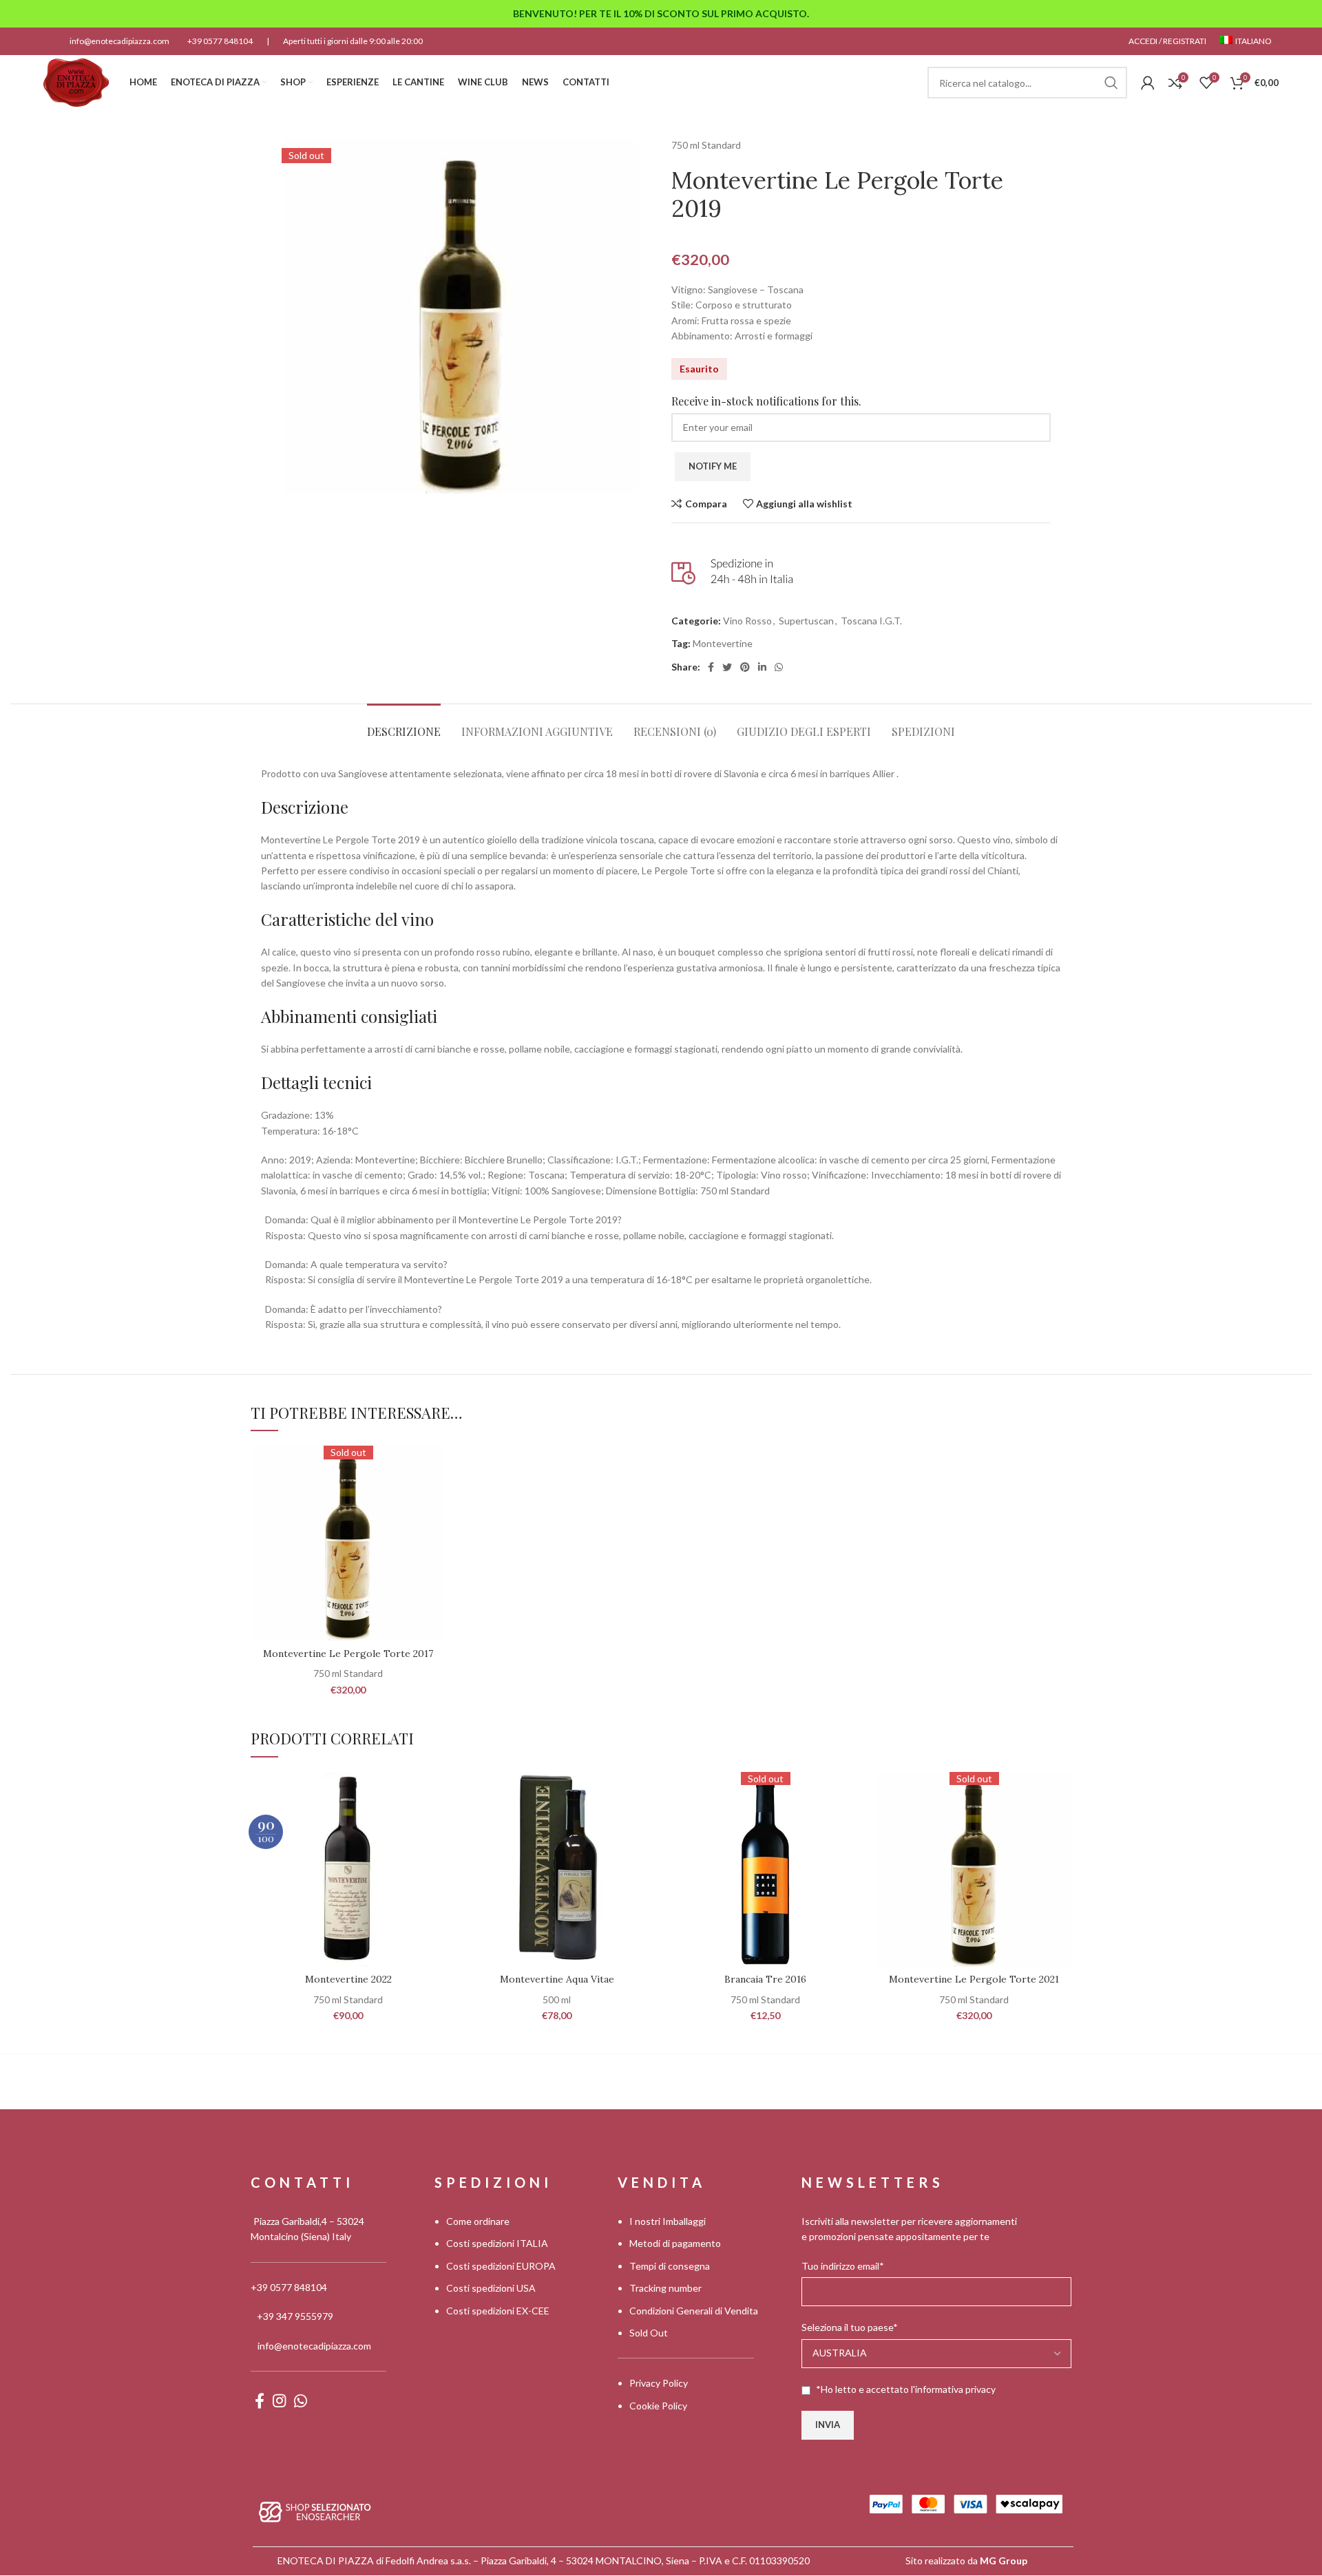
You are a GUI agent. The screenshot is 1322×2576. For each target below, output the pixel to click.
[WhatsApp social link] (779, 667)
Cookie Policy (658, 2406)
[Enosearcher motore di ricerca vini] (315, 2511)
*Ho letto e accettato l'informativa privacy (906, 2389)
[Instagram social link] (279, 2400)
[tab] (404, 725)
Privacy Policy (659, 2384)
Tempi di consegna (670, 2266)
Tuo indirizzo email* (843, 2266)
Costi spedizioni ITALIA (497, 2244)
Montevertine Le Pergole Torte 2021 (974, 1979)
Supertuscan (806, 621)
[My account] (1148, 83)
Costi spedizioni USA (491, 2288)
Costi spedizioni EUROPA (501, 2266)
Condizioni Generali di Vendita (694, 2311)
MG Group (1004, 2561)
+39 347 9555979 (295, 2316)
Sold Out (649, 2333)
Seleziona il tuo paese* (850, 2327)
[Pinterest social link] (745, 667)
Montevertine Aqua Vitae (557, 1979)
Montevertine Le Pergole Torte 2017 (348, 1654)
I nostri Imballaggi (668, 2221)
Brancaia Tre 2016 (765, 1979)
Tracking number (665, 2288)
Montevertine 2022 (348, 1979)
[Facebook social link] (711, 667)
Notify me (713, 466)
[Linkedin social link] (762, 667)
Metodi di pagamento (675, 2244)
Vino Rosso (747, 621)
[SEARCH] (1111, 83)
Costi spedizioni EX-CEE (498, 2311)
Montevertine (723, 643)
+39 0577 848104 (220, 41)
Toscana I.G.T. (871, 621)
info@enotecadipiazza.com (119, 41)
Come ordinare (478, 2221)
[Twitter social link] (727, 667)
